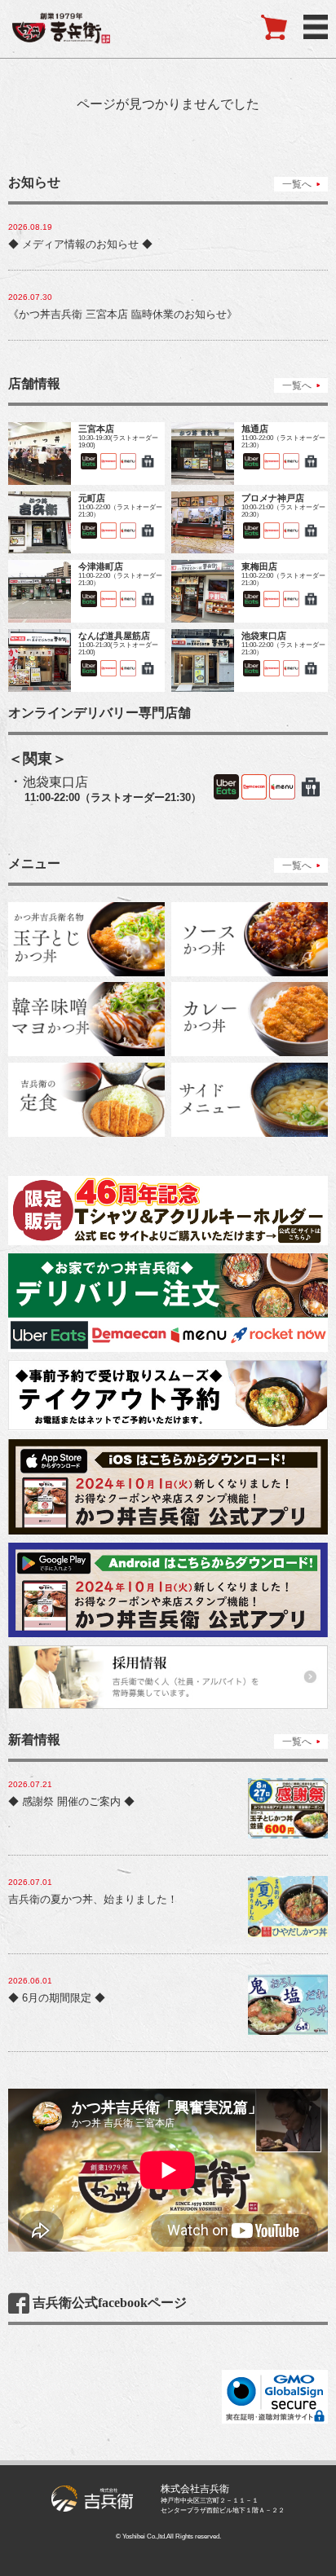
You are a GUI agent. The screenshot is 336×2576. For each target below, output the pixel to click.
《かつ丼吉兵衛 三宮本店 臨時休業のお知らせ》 (123, 314)
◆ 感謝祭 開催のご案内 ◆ (71, 1801)
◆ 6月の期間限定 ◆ (57, 1998)
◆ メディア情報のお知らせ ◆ (80, 244)
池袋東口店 (55, 782)
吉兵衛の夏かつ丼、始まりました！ (93, 1899)
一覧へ (297, 184)
